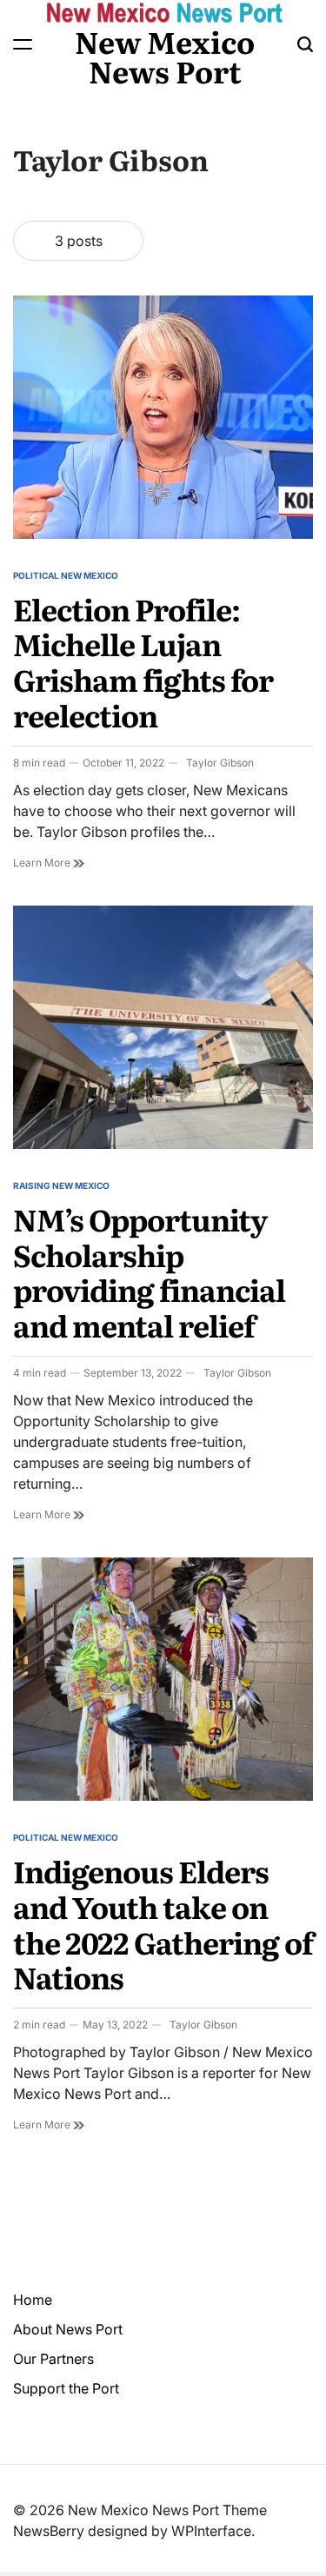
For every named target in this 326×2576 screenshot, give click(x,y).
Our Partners (53, 2359)
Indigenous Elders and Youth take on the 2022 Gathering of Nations (163, 1923)
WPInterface (211, 2531)
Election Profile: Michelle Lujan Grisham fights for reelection (143, 661)
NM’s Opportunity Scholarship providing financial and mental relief (149, 1271)
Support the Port (66, 2388)
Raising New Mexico (61, 1185)
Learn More (49, 863)
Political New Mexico (66, 575)
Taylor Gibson (220, 763)
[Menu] (23, 44)
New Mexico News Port (165, 56)
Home (33, 2300)
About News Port (68, 2329)
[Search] (305, 44)
